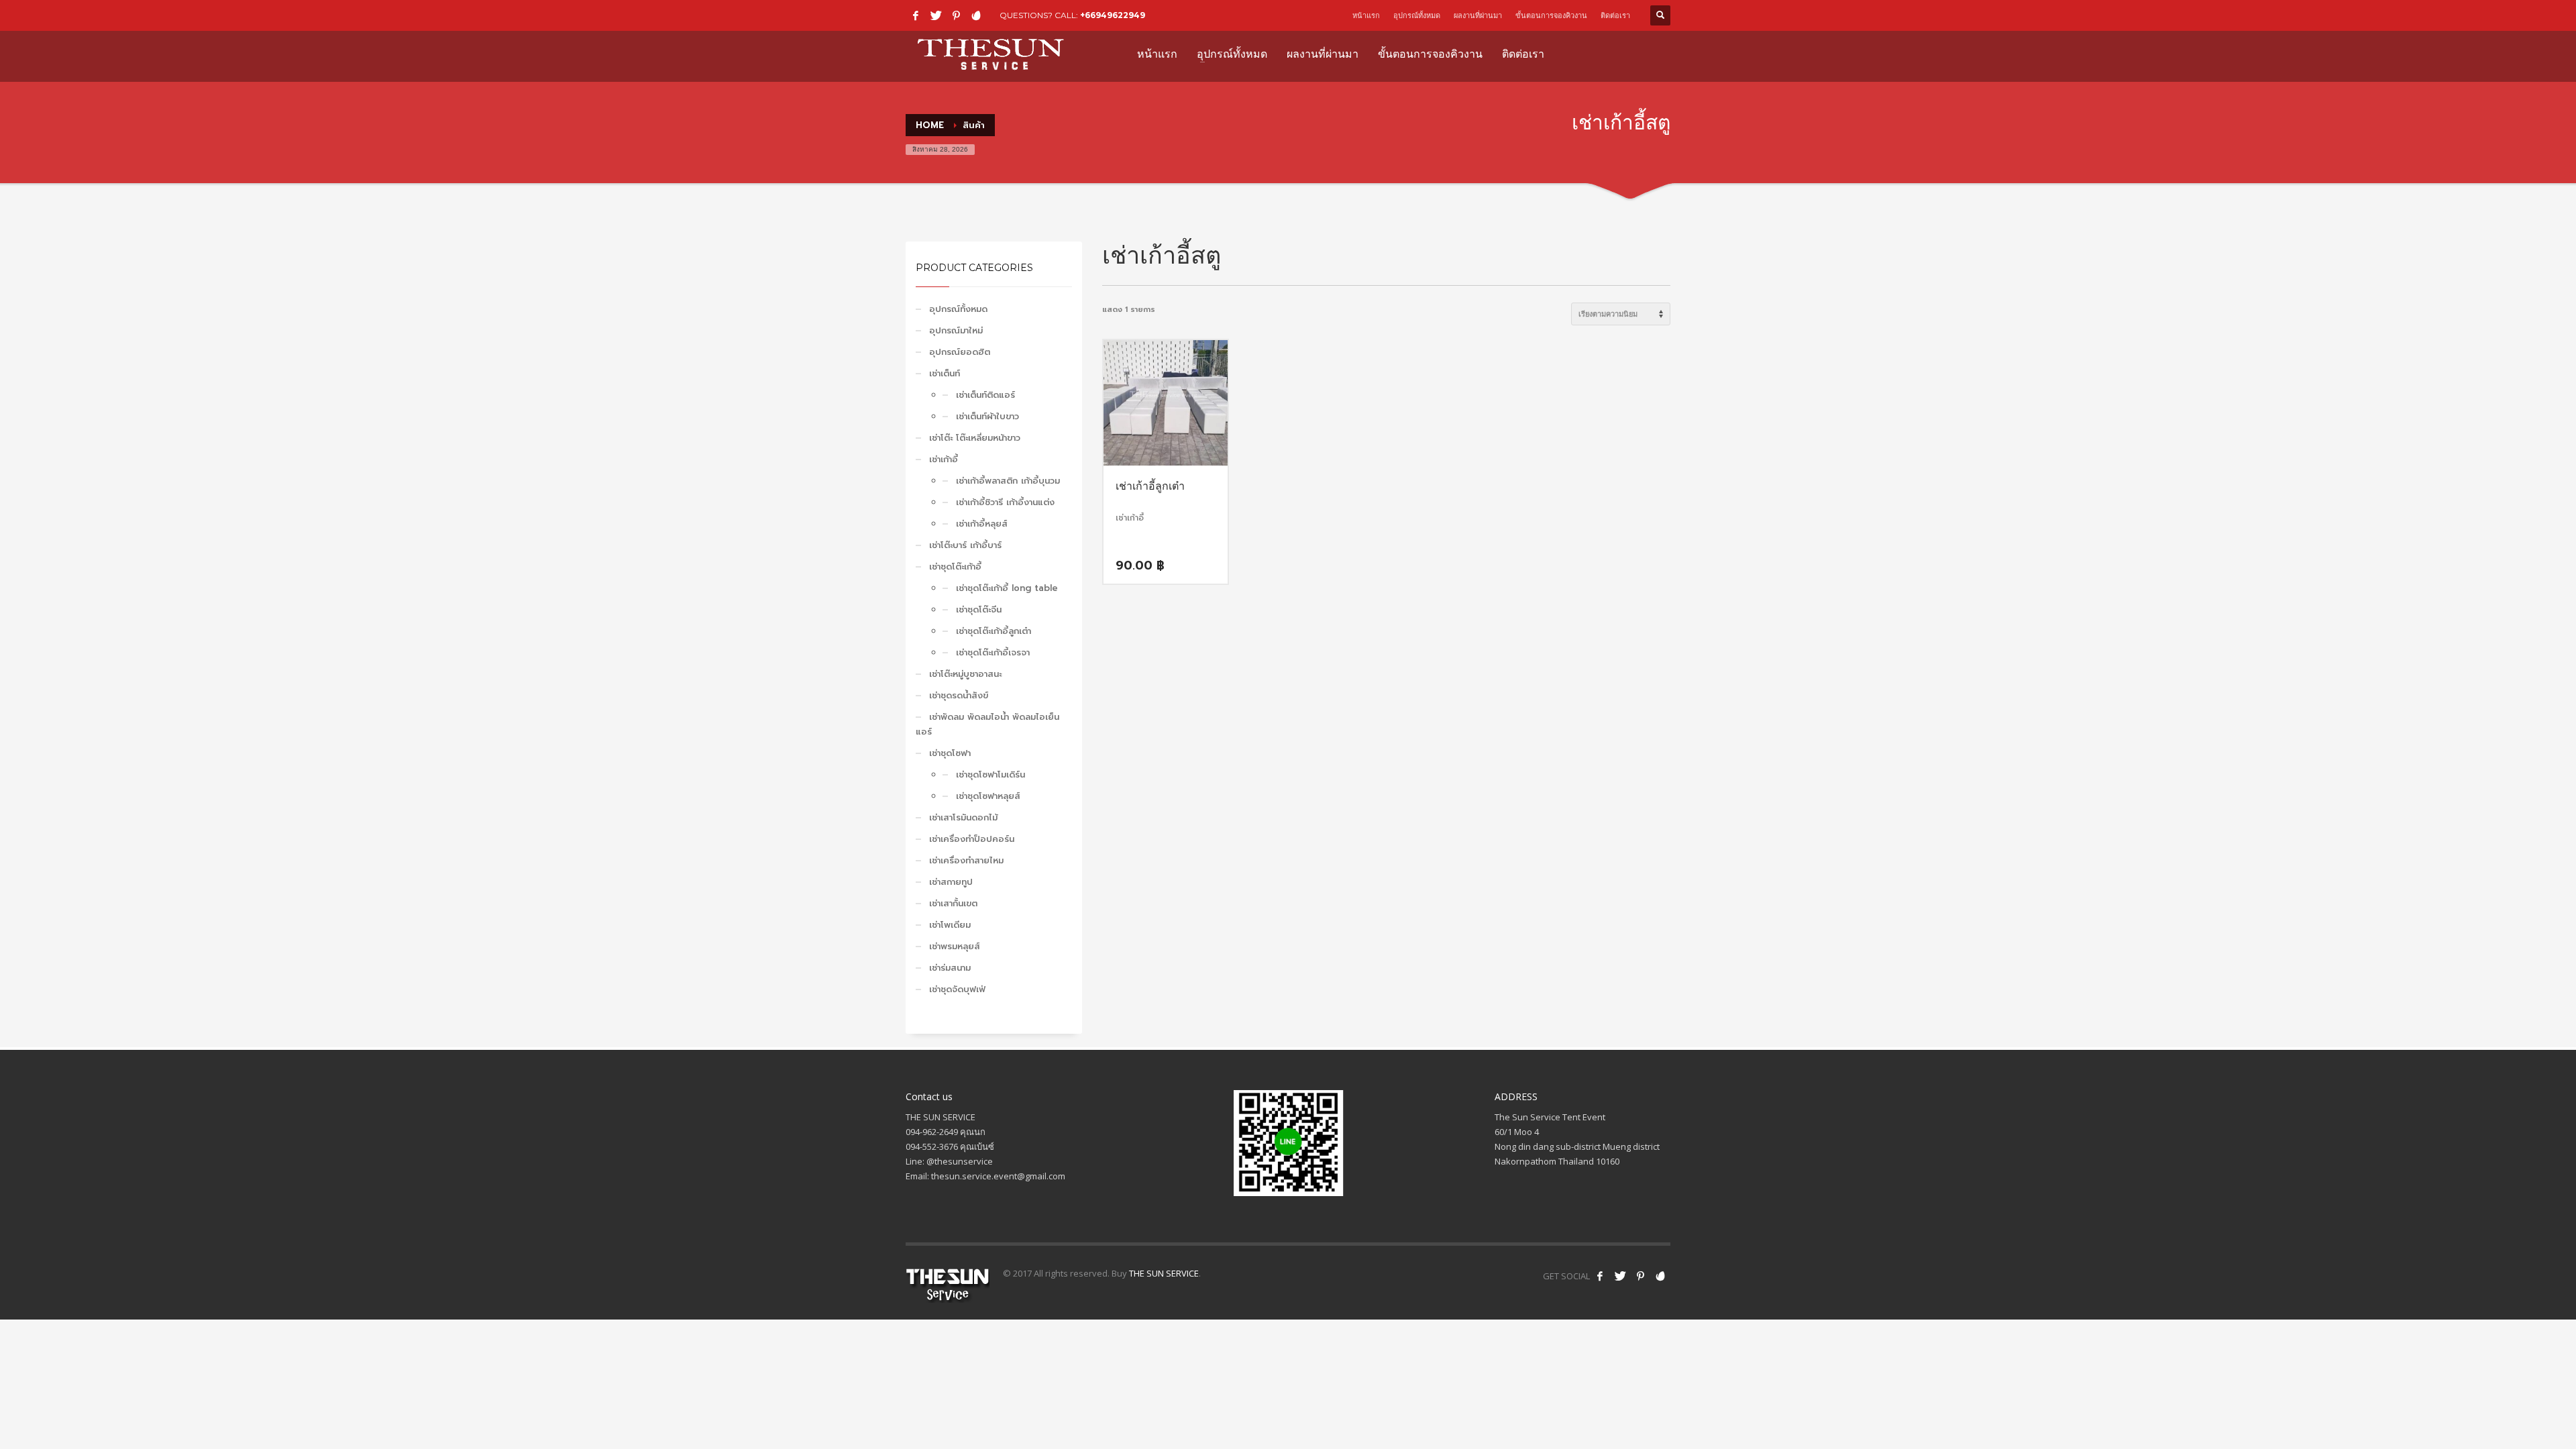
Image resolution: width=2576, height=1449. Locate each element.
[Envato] (976, 15)
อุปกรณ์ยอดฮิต (960, 352)
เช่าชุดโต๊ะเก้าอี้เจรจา (993, 652)
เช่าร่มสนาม (950, 968)
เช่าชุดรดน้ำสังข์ (959, 695)
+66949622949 (1113, 15)
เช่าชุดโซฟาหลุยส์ (988, 796)
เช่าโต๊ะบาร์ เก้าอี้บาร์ (965, 545)
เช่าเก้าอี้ (944, 459)
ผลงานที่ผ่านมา (1478, 15)
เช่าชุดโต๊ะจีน (979, 609)
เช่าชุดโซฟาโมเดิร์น (990, 774)
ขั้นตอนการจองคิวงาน (1551, 15)
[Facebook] (916, 15)
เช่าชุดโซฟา (950, 753)
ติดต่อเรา (1615, 15)
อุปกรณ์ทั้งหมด (1417, 15)
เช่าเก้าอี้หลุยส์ (982, 524)
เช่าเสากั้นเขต (953, 903)
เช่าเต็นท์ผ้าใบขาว (987, 416)
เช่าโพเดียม (950, 925)
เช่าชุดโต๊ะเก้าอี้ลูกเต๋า (994, 631)
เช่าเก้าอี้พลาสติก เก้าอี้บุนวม (1008, 481)
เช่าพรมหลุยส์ (955, 946)
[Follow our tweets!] (1620, 1276)
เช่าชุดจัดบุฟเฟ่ (957, 989)
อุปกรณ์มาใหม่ (956, 330)
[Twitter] (936, 15)
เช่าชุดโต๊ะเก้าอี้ (955, 567)
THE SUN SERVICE (1164, 1273)
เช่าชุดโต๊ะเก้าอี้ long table (1007, 588)
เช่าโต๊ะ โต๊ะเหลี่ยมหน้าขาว (975, 438)
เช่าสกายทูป (951, 882)
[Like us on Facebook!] (1600, 1276)
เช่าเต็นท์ (945, 373)
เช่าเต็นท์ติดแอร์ (985, 395)
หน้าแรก (1366, 15)
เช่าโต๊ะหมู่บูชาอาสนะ (965, 674)
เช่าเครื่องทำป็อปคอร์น (972, 839)
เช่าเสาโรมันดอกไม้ (963, 817)
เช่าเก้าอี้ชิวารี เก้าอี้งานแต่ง (1005, 502)
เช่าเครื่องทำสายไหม (966, 860)
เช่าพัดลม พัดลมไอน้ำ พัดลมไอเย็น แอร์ (987, 724)
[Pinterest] (956, 15)
